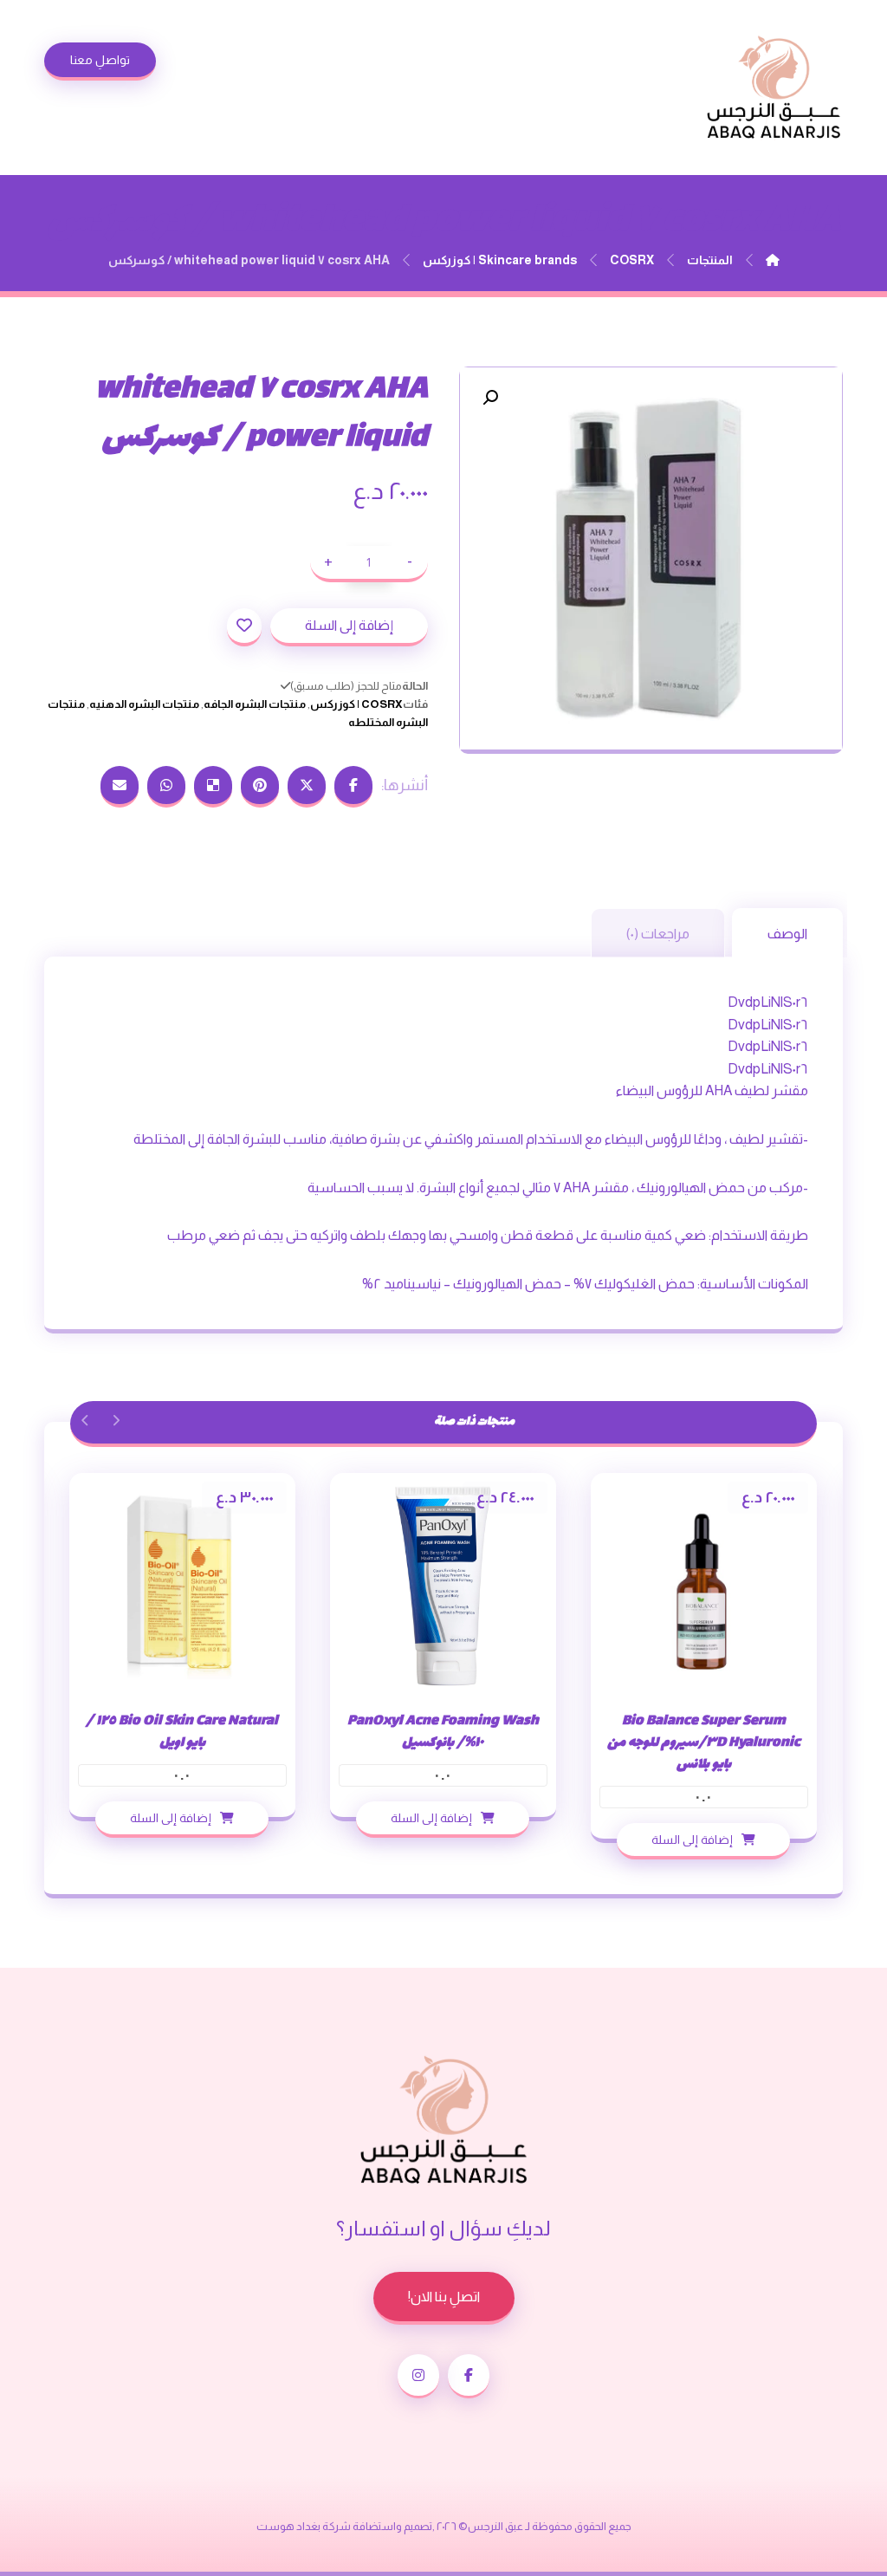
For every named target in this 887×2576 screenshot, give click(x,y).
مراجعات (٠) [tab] (658, 934)
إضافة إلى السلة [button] (692, 1840)
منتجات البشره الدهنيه (144, 704)
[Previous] (116, 1420)
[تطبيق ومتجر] (774, 88)
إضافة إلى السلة (349, 625)
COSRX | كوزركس (356, 704)
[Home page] (773, 260)
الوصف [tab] (787, 934)
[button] (490, 398)
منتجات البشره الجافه (255, 704)
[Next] (85, 1420)
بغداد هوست (288, 2526)
